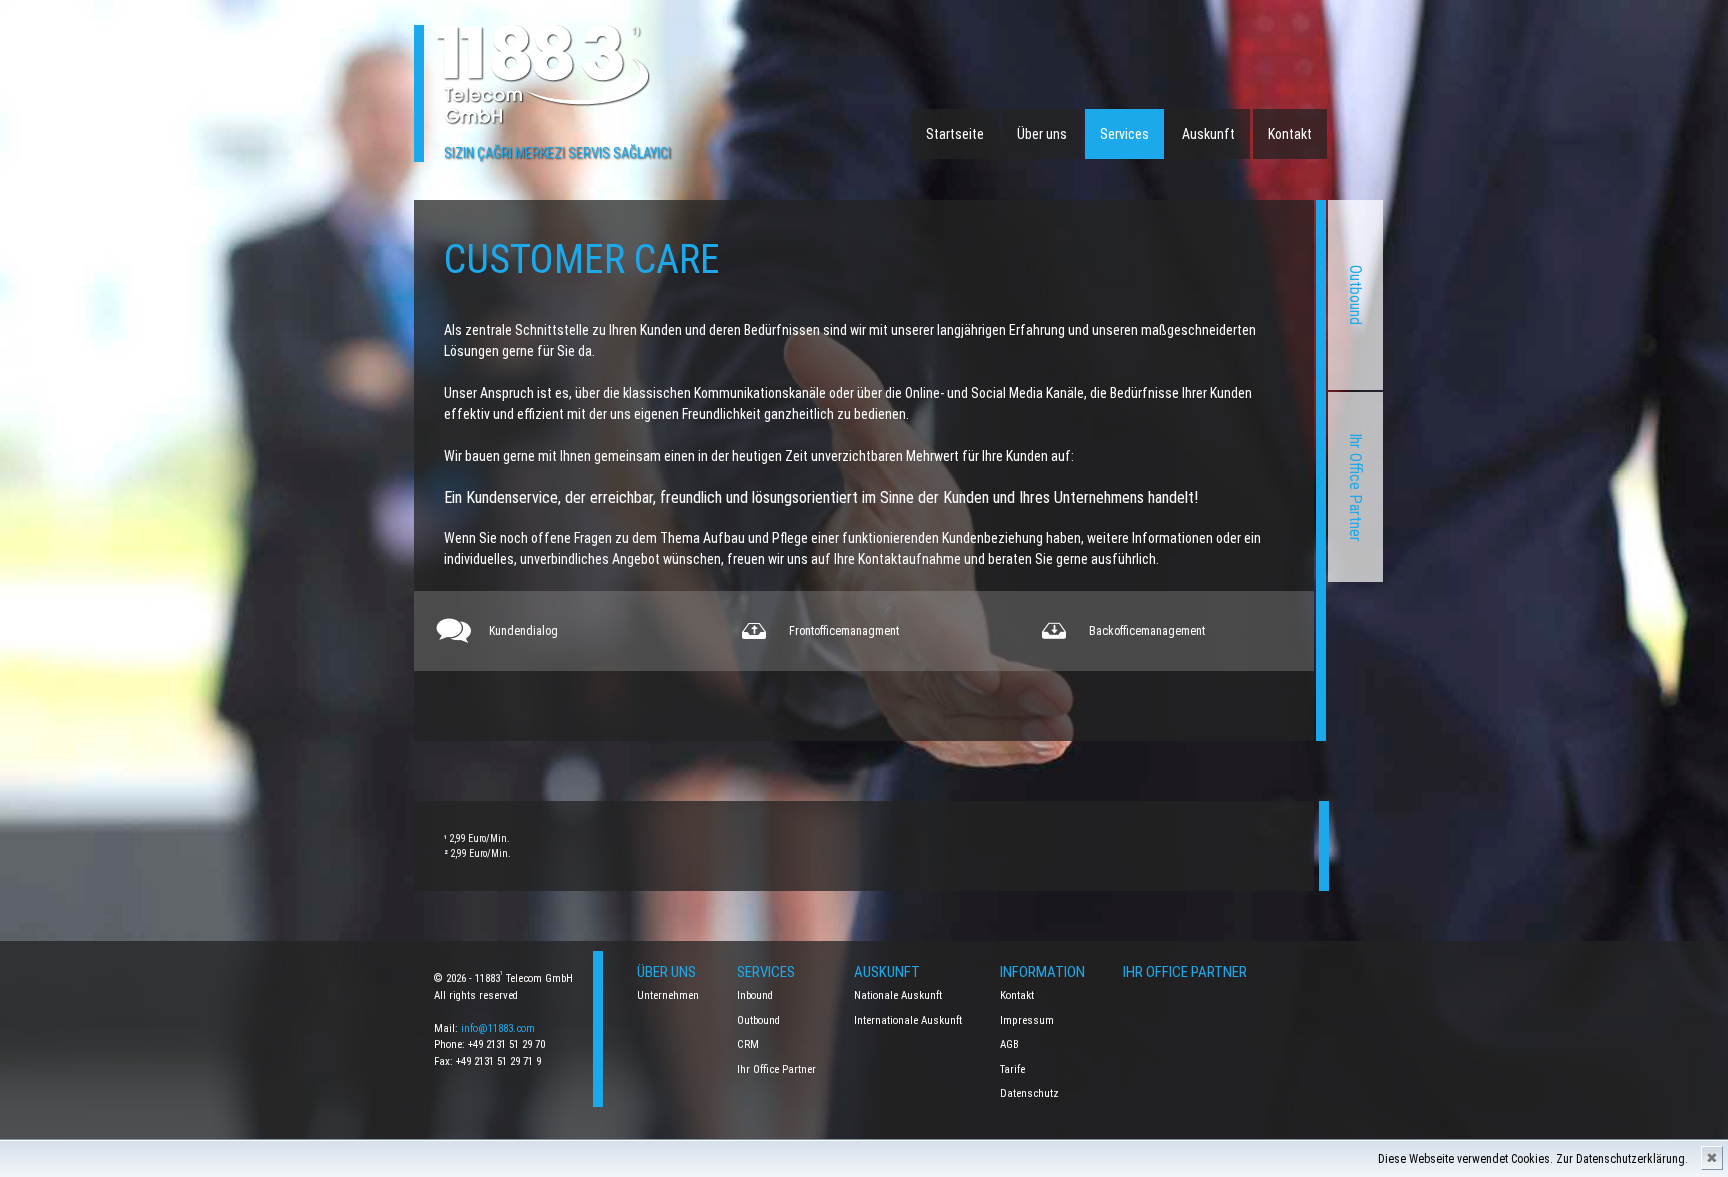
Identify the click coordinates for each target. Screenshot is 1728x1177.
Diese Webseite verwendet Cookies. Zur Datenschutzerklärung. (1533, 1159)
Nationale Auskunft (898, 995)
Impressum (1027, 1020)
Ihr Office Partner (1355, 487)
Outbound (1355, 295)
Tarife (1012, 1069)
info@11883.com (498, 1028)
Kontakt (1290, 134)
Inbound (755, 995)
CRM (748, 1044)
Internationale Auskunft (908, 1020)
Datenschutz (1029, 1093)
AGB (1009, 1044)
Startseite (955, 134)
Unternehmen (668, 995)
